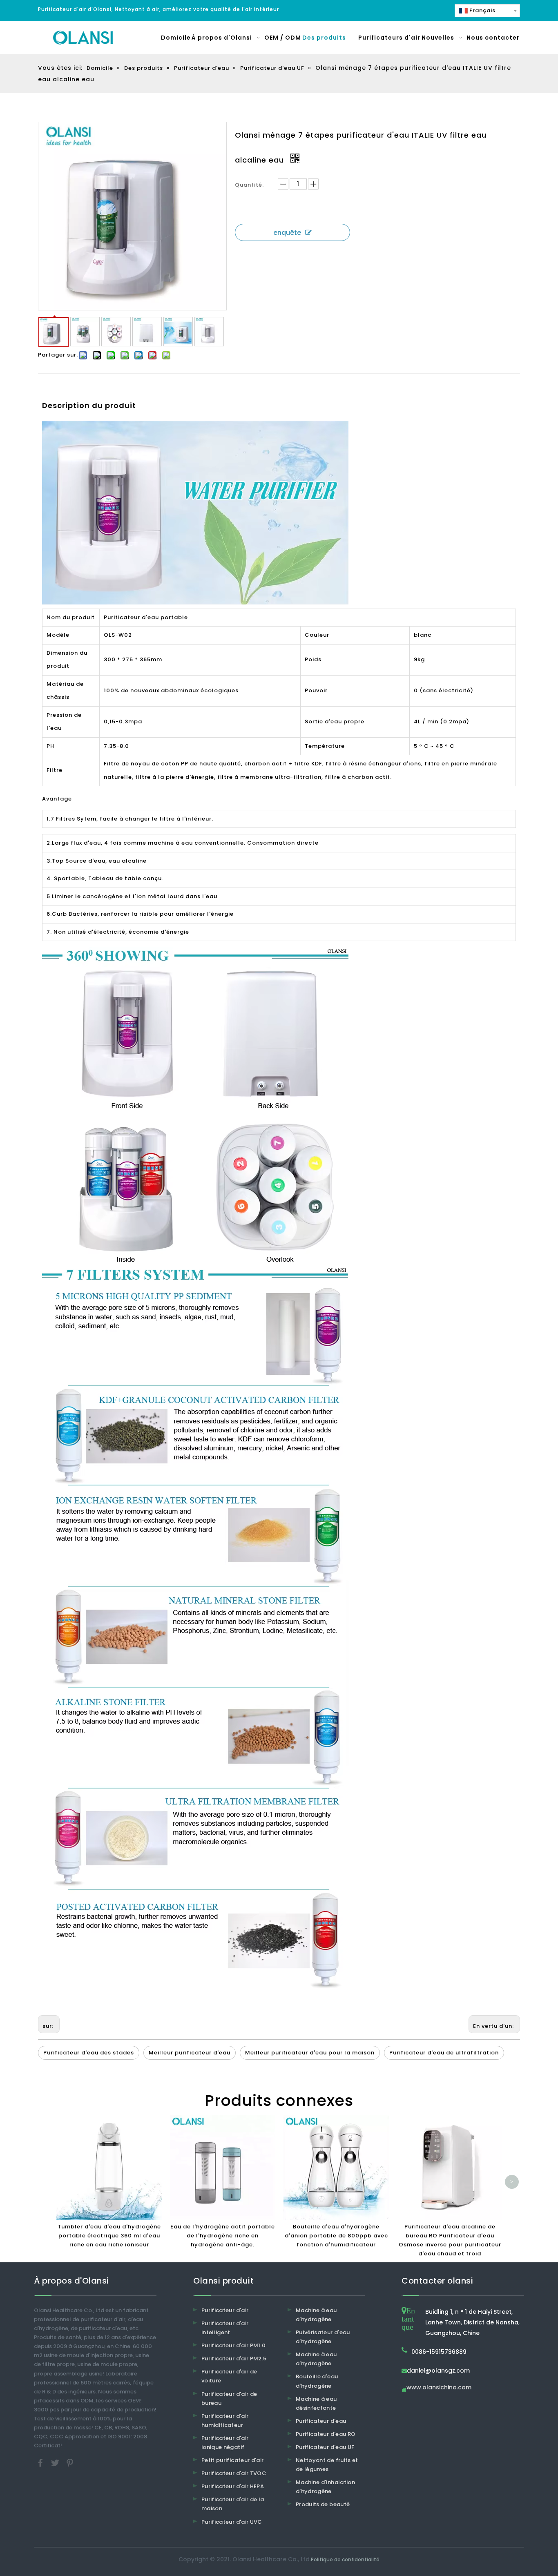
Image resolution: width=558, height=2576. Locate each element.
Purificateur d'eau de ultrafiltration (444, 2053)
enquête (287, 233)
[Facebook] (41, 2463)
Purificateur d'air (225, 2310)
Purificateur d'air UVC (232, 2522)
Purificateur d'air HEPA (233, 2486)
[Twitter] (56, 2463)
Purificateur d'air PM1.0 (233, 2345)
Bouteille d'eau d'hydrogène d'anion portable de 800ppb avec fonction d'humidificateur (336, 2236)
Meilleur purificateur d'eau (190, 2053)
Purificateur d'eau (321, 2421)
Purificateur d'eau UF (325, 2447)
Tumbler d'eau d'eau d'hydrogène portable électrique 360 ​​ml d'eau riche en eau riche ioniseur (109, 2236)
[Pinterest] (70, 2463)
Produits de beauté (323, 2504)
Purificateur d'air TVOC (234, 2473)
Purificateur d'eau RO (326, 2434)
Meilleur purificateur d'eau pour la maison (310, 2053)
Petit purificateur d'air (232, 2460)
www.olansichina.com (439, 2388)
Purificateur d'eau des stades (89, 2053)
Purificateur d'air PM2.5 (234, 2359)
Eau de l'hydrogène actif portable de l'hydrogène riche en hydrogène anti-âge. (223, 2236)
